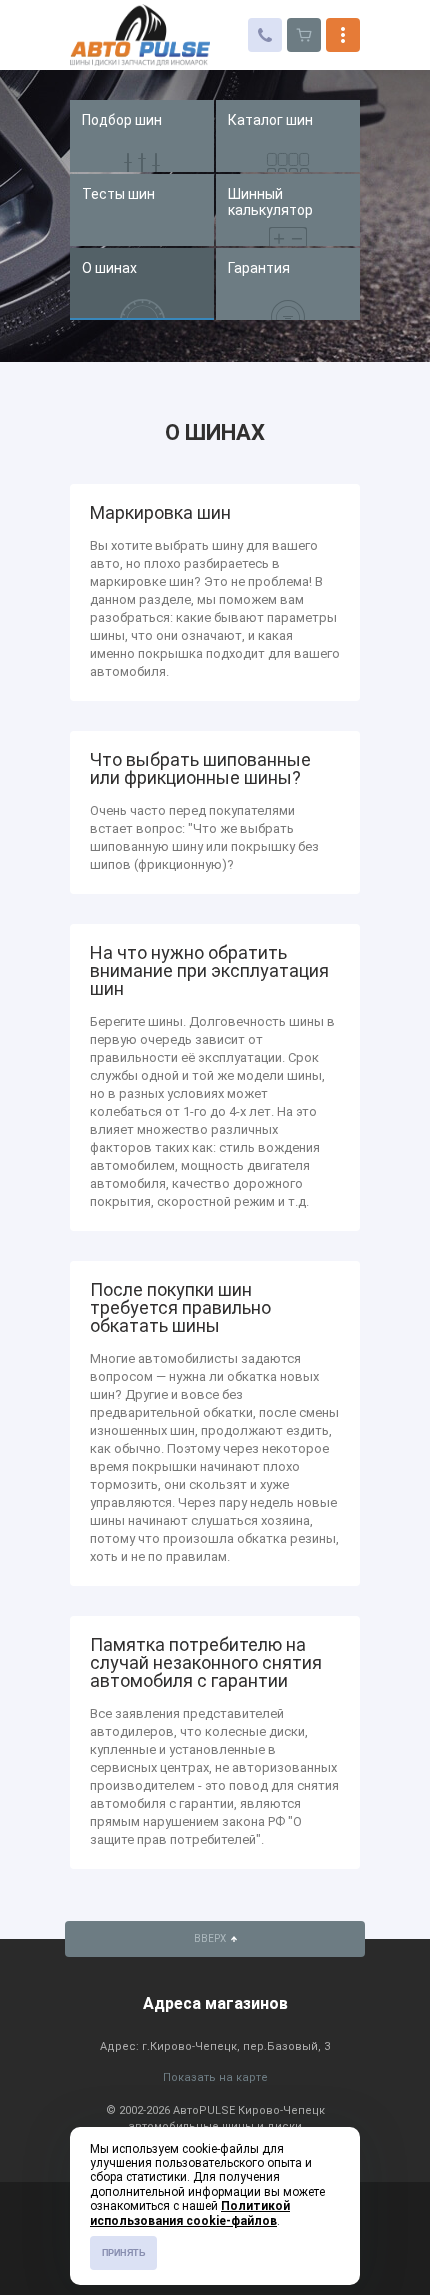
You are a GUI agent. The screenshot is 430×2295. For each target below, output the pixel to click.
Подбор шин (122, 120)
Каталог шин (270, 120)
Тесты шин (118, 194)
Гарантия (259, 268)
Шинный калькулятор (270, 202)
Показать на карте (215, 2077)
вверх (211, 1938)
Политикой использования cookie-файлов (190, 2213)
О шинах (109, 268)
